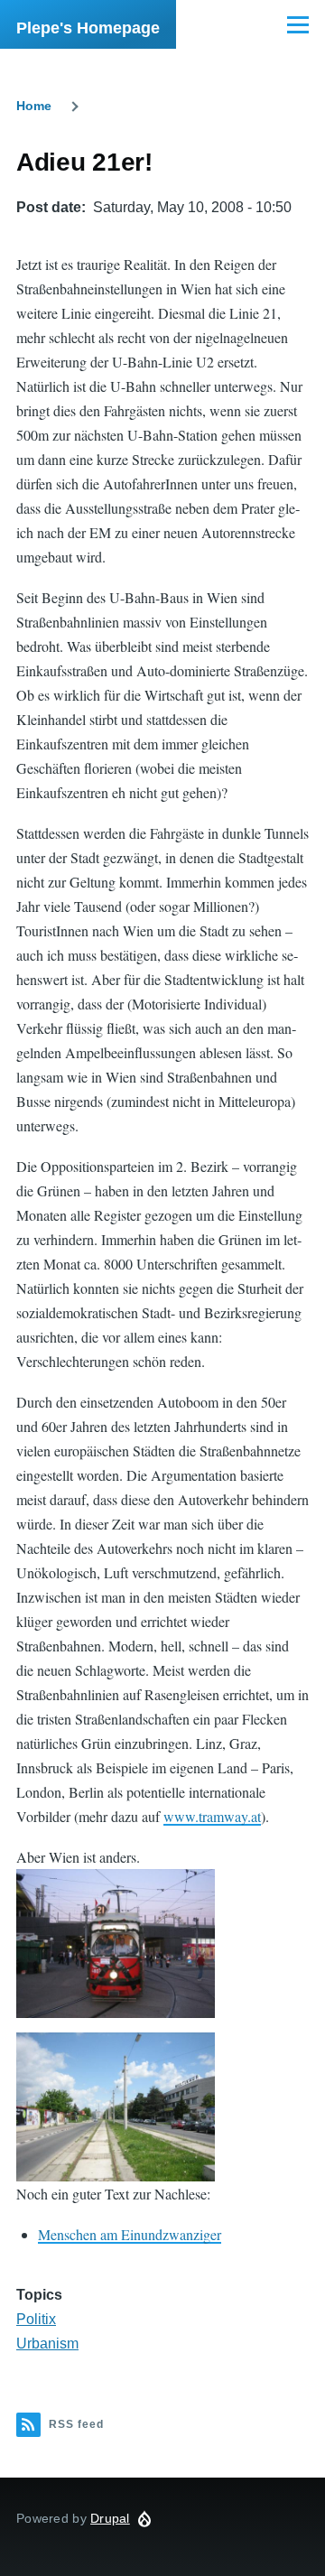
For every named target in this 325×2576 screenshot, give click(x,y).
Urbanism (47, 2344)
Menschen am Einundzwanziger (130, 2234)
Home (34, 106)
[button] (116, 1944)
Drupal (110, 2518)
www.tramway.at (212, 1816)
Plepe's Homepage (88, 28)
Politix (36, 2319)
